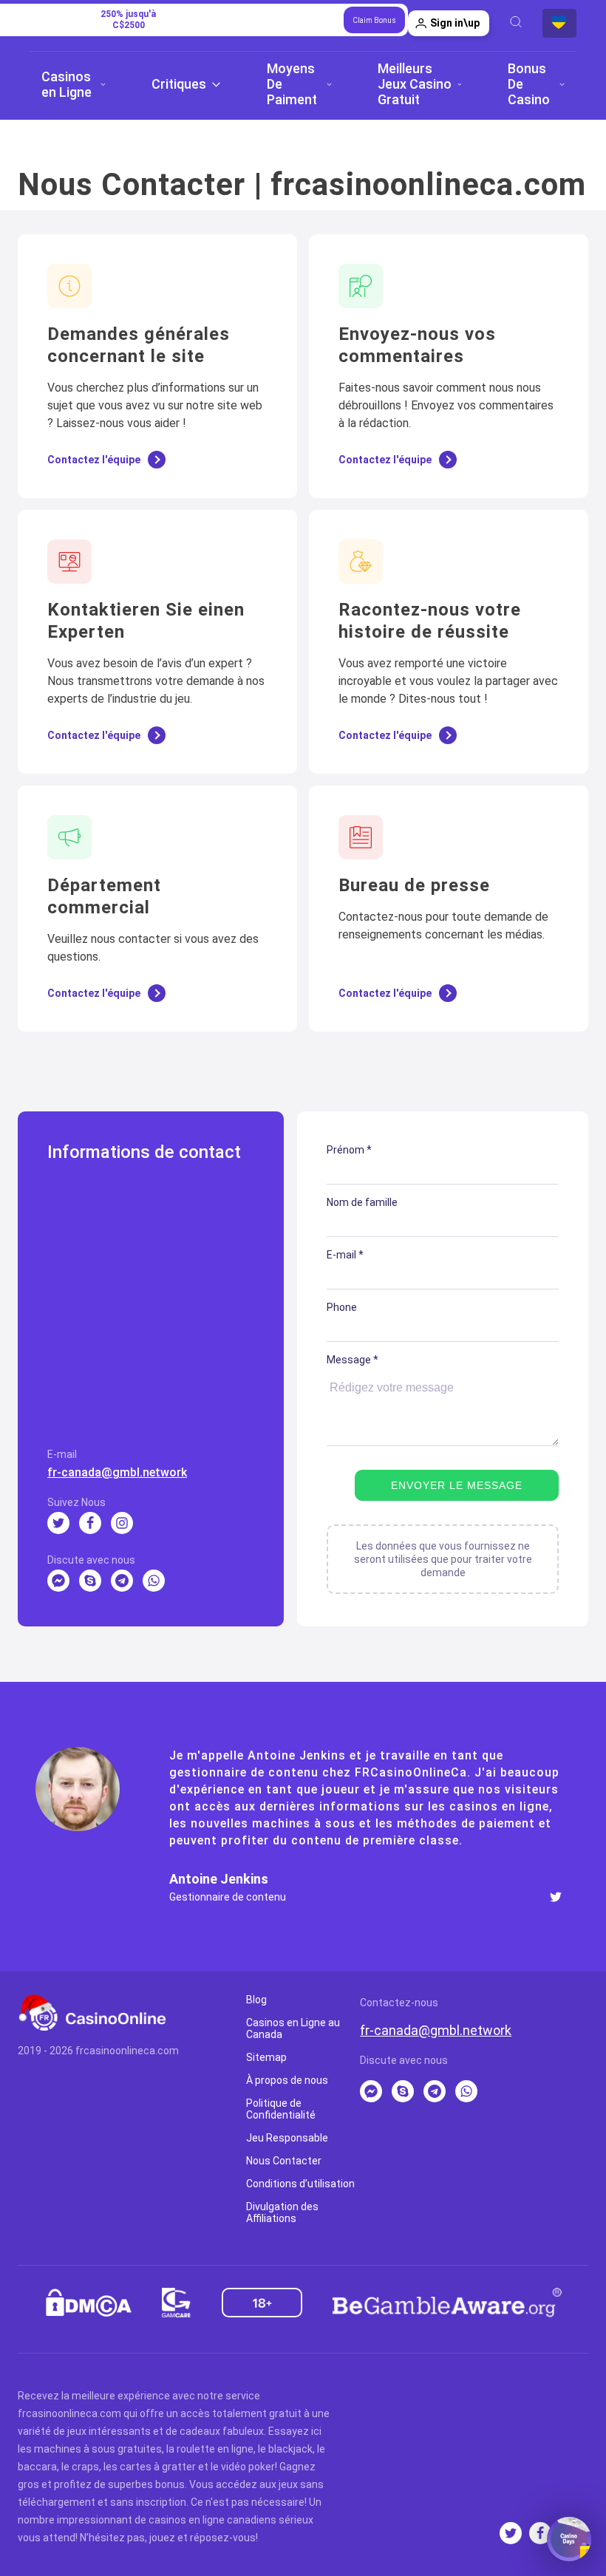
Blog (256, 2000)
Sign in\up (455, 23)
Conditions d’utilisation (300, 2184)
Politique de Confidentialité (281, 2109)
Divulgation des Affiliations (282, 2212)
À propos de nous (287, 2080)
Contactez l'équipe (94, 460)
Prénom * (349, 1150)
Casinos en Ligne (67, 84)
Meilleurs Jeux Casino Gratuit (415, 84)
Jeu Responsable (287, 2138)
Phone (342, 1307)
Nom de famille (362, 1202)
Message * (353, 1360)
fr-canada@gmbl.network (117, 1472)
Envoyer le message (457, 1485)
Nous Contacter (284, 2161)
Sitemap (266, 2057)
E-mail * (345, 1255)
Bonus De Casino (529, 84)
